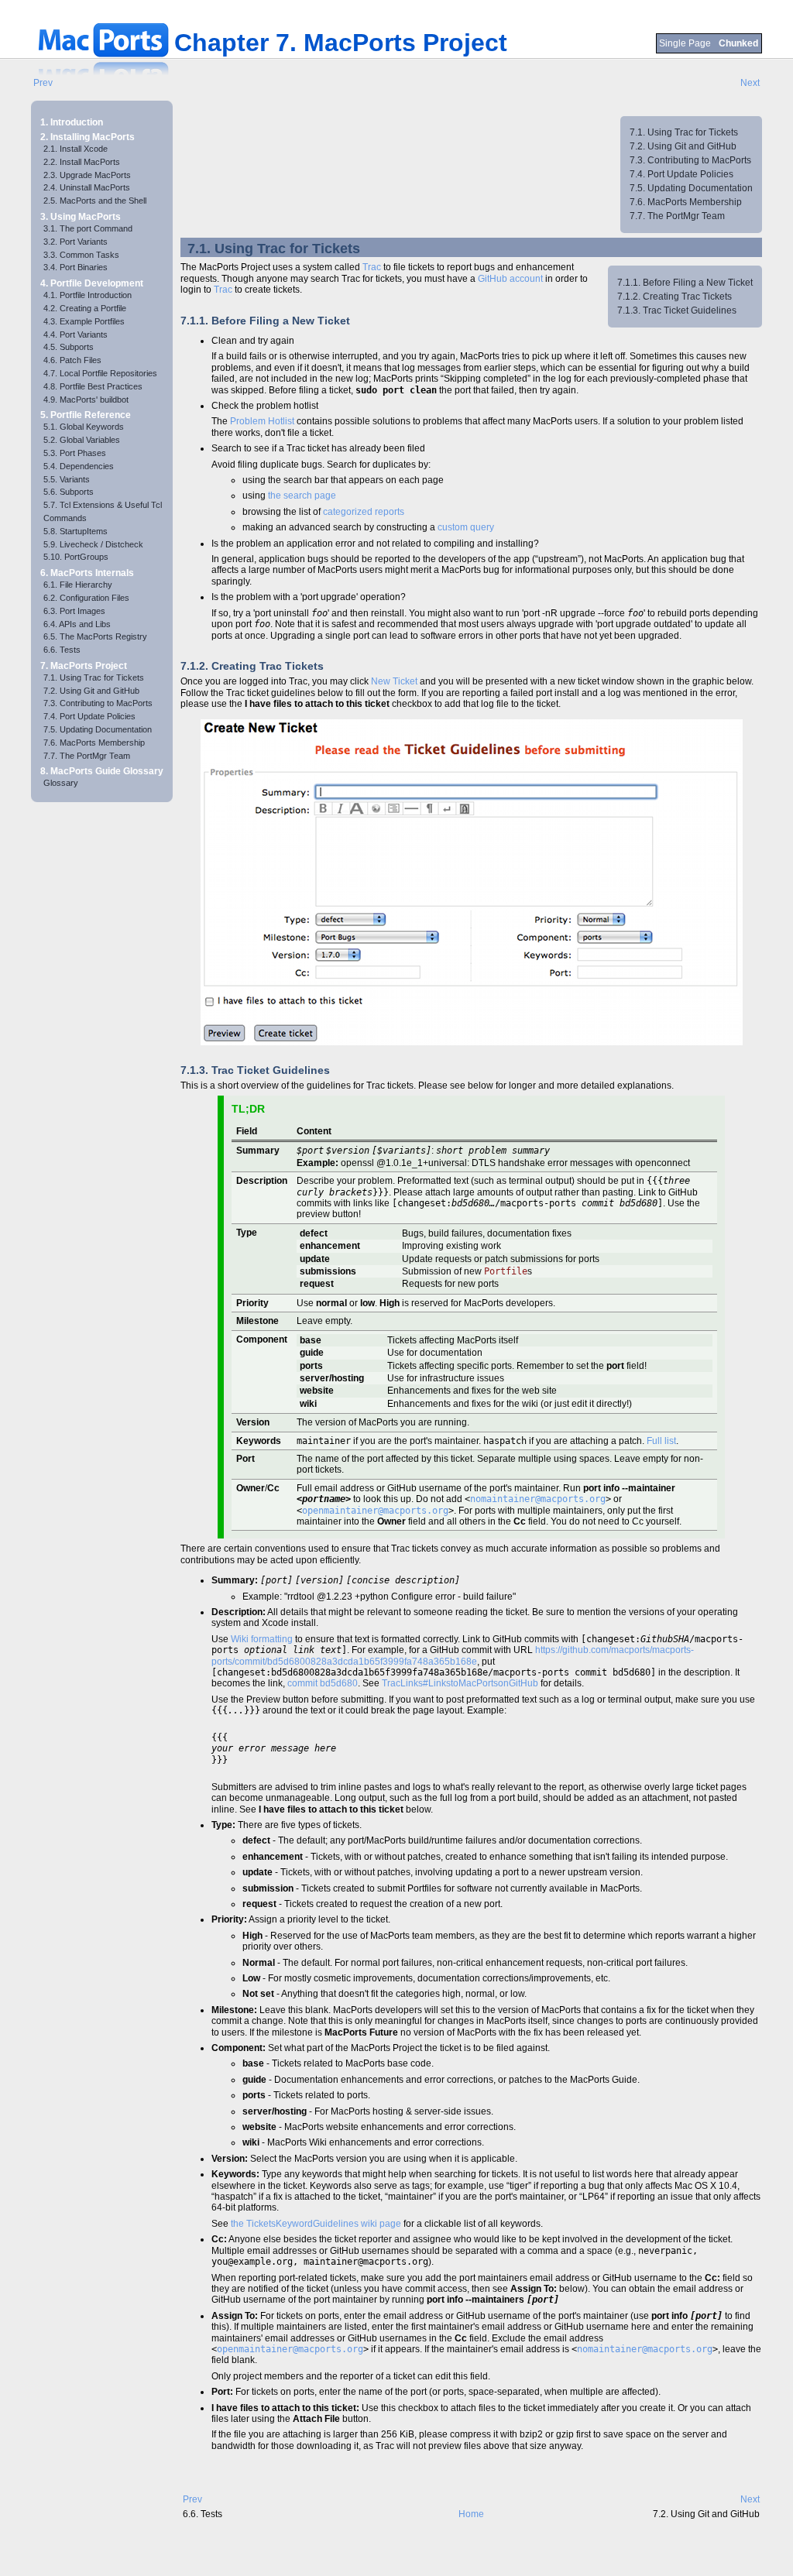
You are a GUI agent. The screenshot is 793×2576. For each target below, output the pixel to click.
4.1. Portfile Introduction (88, 295)
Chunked (738, 43)
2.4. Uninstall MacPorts (87, 187)
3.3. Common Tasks (81, 255)
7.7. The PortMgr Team (87, 756)
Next (750, 83)
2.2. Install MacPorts (82, 162)
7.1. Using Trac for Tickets (94, 677)
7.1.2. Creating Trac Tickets (675, 297)
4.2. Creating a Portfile (85, 308)
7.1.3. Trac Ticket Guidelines (677, 310)
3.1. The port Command (88, 228)
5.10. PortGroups (76, 557)
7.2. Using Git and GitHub (91, 691)
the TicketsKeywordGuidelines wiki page (316, 2224)
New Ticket (394, 681)
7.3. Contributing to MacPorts (98, 703)
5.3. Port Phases (75, 453)
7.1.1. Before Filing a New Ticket (685, 283)
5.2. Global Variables (82, 440)
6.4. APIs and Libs (77, 624)
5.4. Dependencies (79, 466)
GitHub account (510, 279)
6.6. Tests (62, 650)
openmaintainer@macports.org (375, 1511)
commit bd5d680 (323, 1683)
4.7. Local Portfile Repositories (100, 373)
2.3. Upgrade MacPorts (87, 175)
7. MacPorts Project (84, 666)
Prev (43, 83)
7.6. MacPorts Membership (94, 743)
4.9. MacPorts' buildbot (86, 400)
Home (471, 2514)
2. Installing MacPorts (88, 137)
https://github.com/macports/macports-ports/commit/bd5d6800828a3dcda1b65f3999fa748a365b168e (453, 1655)
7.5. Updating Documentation (98, 729)
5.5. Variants (67, 479)
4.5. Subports (69, 347)
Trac (372, 267)
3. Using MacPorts (81, 217)
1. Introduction (72, 122)
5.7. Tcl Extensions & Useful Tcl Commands (103, 511)
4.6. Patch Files (72, 360)
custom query (466, 527)
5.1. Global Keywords (84, 427)
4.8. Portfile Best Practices (93, 386)
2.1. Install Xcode (76, 149)
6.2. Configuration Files (86, 598)
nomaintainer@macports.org (538, 1499)
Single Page (686, 43)
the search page (302, 496)
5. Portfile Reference (86, 415)
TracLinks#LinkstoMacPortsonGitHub (460, 1683)
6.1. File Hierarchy (78, 585)
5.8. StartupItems (76, 531)
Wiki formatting (262, 1639)
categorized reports (364, 512)
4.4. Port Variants (76, 334)
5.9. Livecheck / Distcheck (93, 544)
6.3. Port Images (74, 611)
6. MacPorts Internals (87, 573)
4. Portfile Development (92, 283)
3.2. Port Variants (76, 242)
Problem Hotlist (262, 421)
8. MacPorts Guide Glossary (102, 771)
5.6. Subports (69, 492)
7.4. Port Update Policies (89, 716)
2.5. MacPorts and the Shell (95, 201)
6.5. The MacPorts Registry (95, 636)
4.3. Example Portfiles (84, 321)
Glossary (61, 783)
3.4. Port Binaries (76, 267)
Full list (661, 1441)
